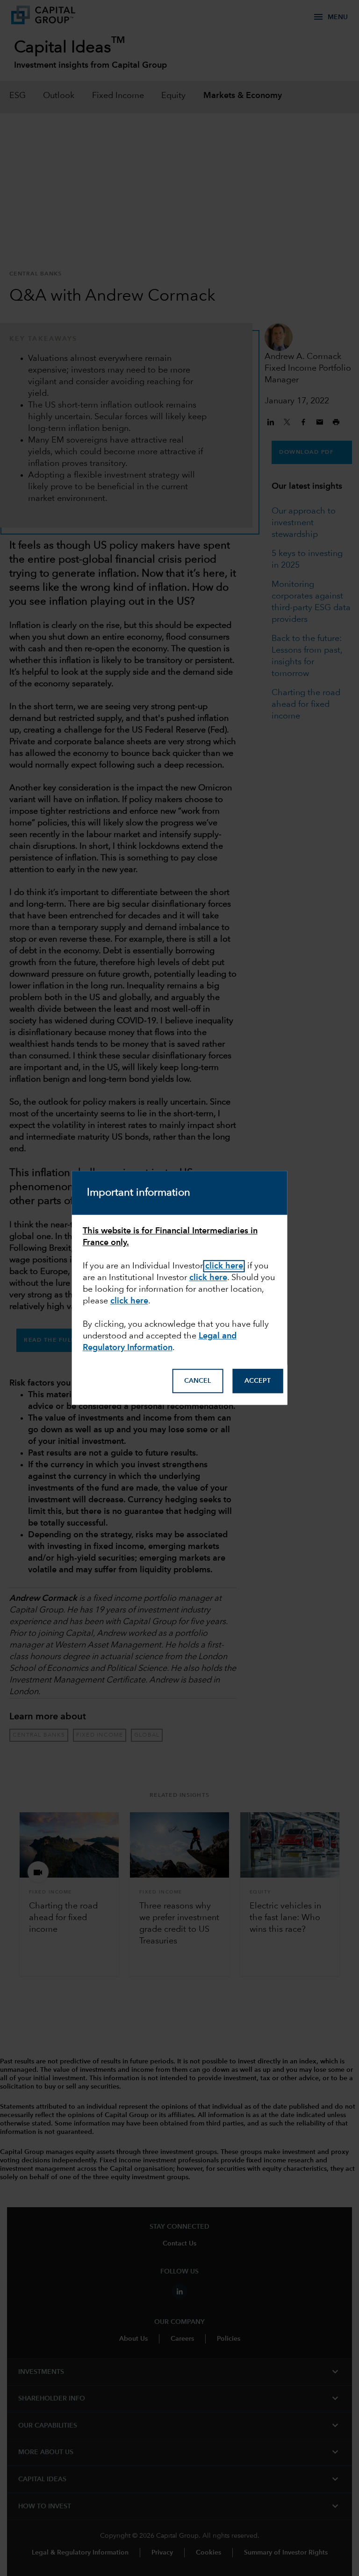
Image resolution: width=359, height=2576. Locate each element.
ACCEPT (258, 1381)
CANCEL (197, 1381)
